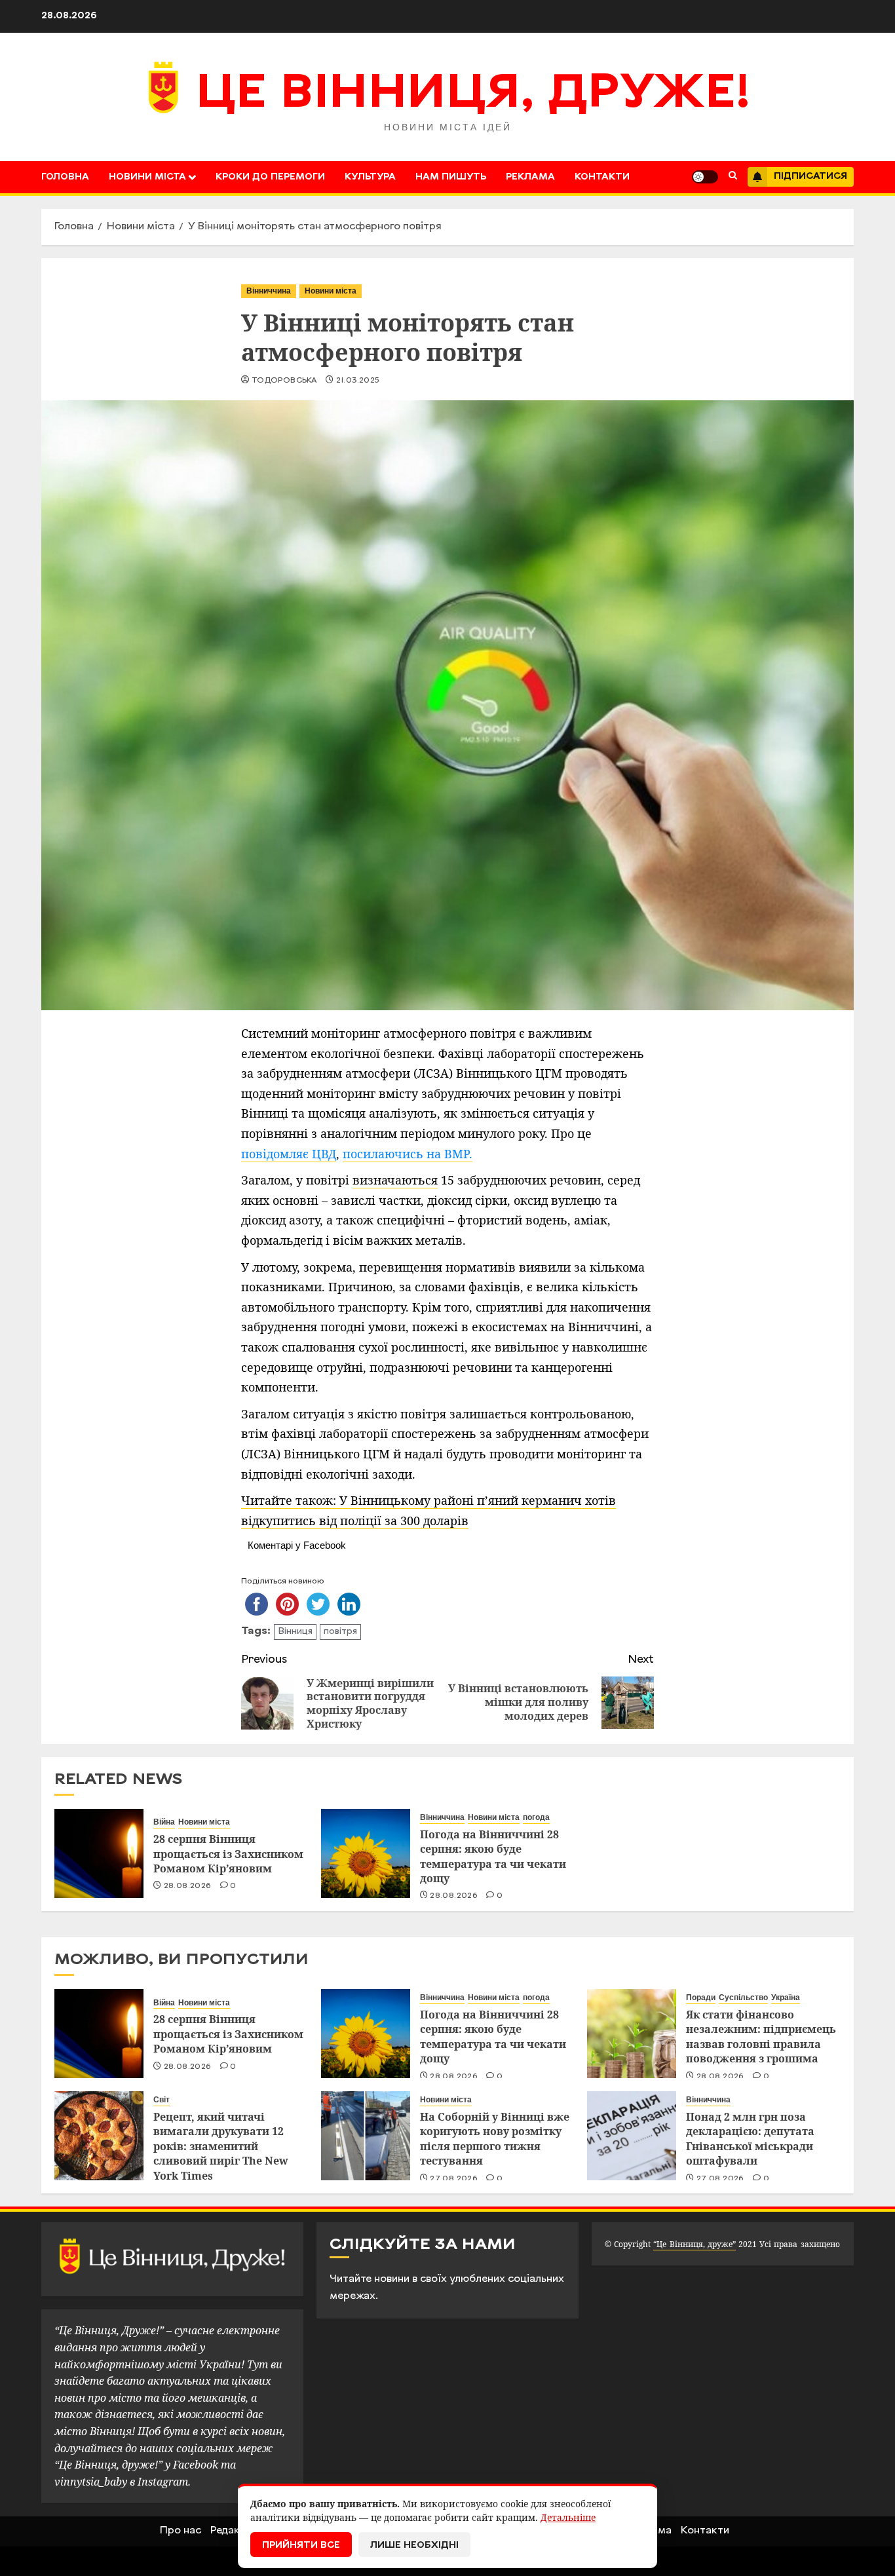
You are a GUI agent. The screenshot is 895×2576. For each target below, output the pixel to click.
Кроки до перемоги (270, 177)
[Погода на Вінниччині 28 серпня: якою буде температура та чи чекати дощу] (366, 1853)
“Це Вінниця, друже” (694, 2244)
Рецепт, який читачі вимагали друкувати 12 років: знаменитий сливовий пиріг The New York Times (221, 2146)
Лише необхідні (414, 2546)
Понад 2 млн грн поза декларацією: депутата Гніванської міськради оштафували (750, 2139)
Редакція (233, 2531)
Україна (786, 1998)
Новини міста (147, 177)
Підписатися (810, 177)
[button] (733, 177)
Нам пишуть (451, 177)
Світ (162, 2100)
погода (536, 1817)
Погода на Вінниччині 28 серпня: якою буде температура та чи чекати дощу (493, 1856)
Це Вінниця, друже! (473, 95)
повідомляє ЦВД (289, 1154)
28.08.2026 (188, 1886)
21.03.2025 (358, 381)
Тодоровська (284, 381)
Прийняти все (301, 2546)
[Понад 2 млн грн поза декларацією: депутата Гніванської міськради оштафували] (632, 2136)
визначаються (395, 1180)
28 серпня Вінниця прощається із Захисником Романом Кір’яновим (228, 1854)
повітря (340, 1632)
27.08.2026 (454, 2179)
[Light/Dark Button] (705, 177)
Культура (370, 177)
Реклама (530, 177)
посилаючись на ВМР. (408, 1154)
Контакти (602, 177)
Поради (701, 1998)
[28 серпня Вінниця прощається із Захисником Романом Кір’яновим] (99, 1853)
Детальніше (568, 2517)
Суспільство (743, 1998)
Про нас (181, 2531)
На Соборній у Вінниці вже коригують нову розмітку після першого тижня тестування (495, 2139)
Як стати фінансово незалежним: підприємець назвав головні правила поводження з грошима (761, 2036)
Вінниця (295, 1632)
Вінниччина (269, 291)
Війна (164, 1822)
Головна (65, 177)
